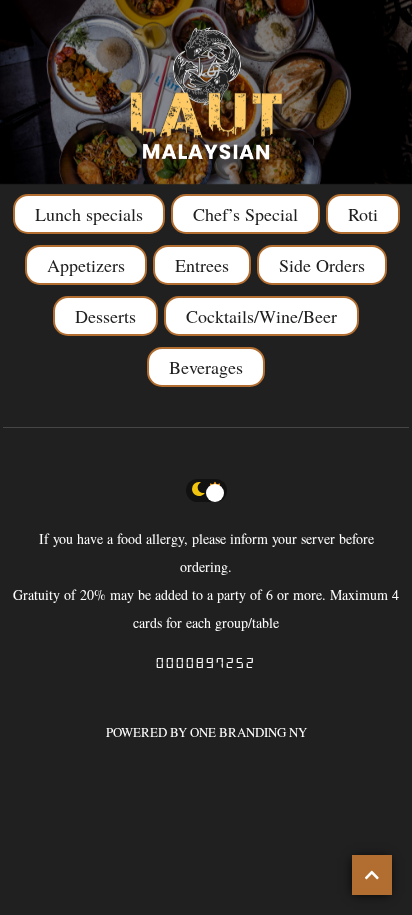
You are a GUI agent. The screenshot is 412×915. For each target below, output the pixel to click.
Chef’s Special (245, 214)
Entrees (202, 265)
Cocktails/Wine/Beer (261, 316)
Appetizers (86, 265)
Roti (363, 214)
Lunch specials (89, 214)
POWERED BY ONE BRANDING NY (206, 732)
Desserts (105, 316)
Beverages (206, 367)
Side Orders (322, 265)
